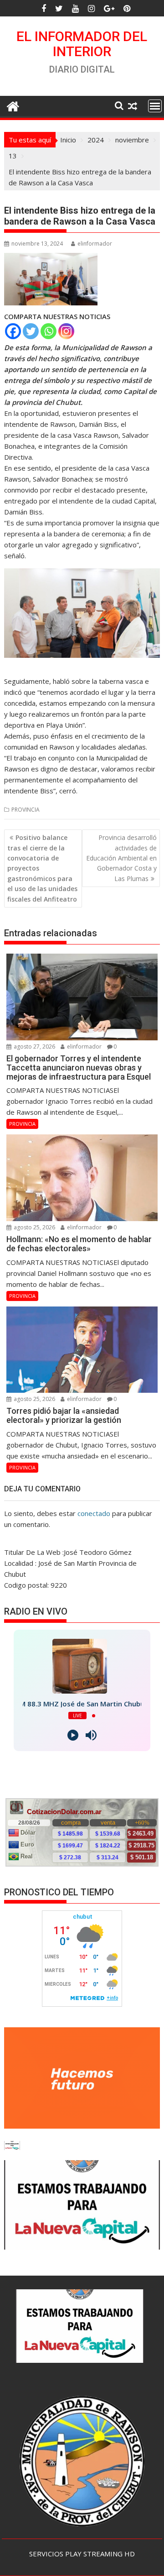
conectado (94, 1513)
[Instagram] (66, 331)
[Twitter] (31, 331)
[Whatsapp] (49, 331)
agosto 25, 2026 (34, 1227)
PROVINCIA (26, 810)
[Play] (73, 1735)
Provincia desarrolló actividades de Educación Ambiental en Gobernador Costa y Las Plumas (121, 858)
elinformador (95, 244)
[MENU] (155, 106)
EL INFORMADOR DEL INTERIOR (82, 44)
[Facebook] (13, 331)
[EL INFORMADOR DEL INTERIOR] (13, 105)
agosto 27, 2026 (34, 1047)
